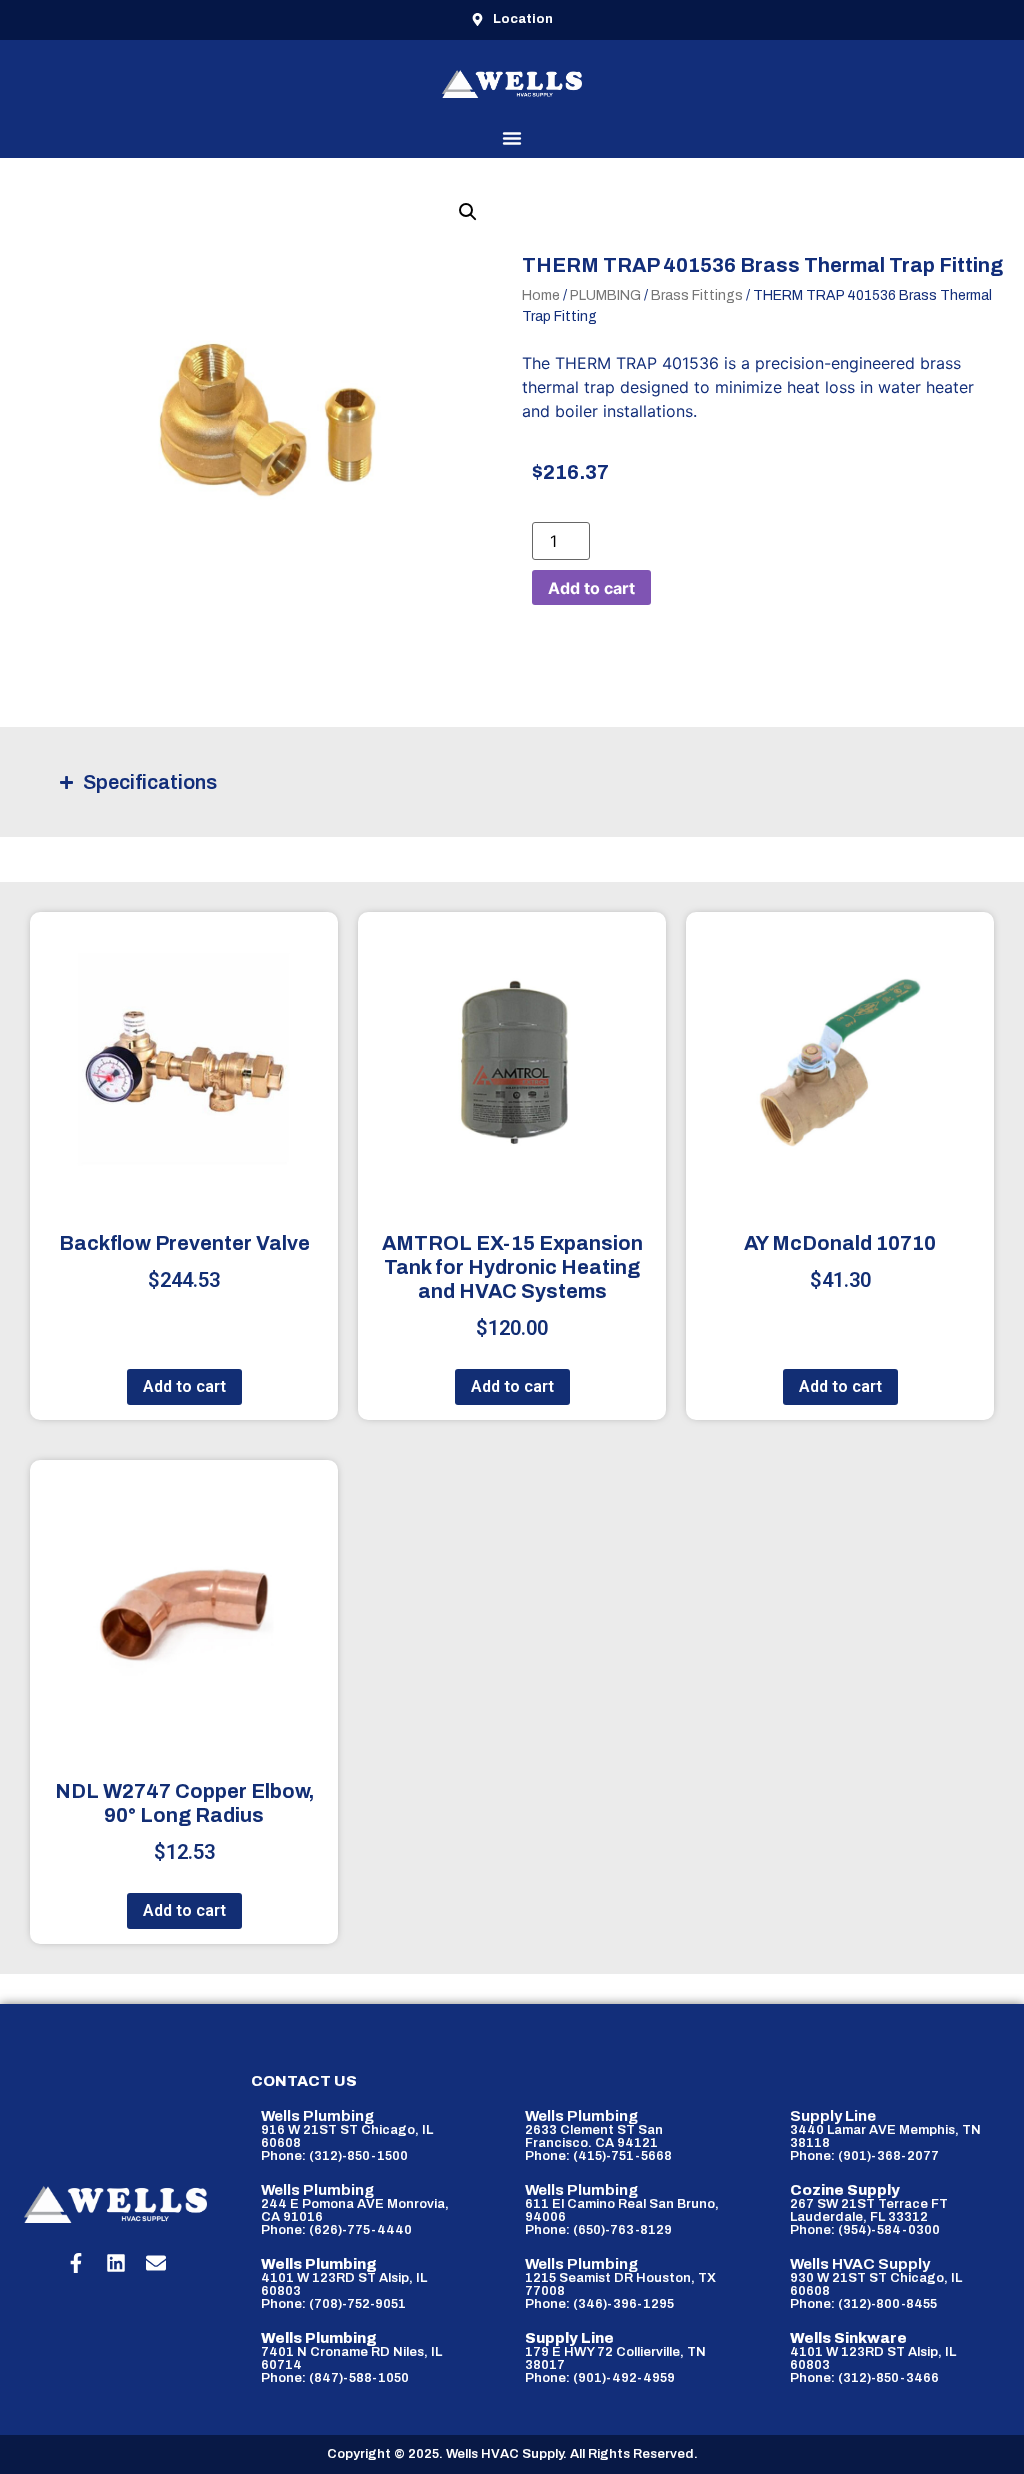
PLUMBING (605, 295)
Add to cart (591, 588)
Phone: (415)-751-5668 (598, 2156)
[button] (468, 212)
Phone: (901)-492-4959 (600, 2378)
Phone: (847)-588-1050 (335, 2378)
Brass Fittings (697, 295)
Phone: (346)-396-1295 (599, 2304)
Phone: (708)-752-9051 (333, 2304)
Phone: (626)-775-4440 (336, 2230)
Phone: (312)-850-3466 (864, 2378)
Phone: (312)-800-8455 (863, 2304)
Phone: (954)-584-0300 (865, 2230)
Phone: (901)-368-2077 (864, 2156)
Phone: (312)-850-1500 (334, 2156)
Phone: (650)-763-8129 (598, 2230)
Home (541, 295)
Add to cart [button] (184, 1386)
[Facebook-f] (76, 2263)
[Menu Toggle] (512, 138)
